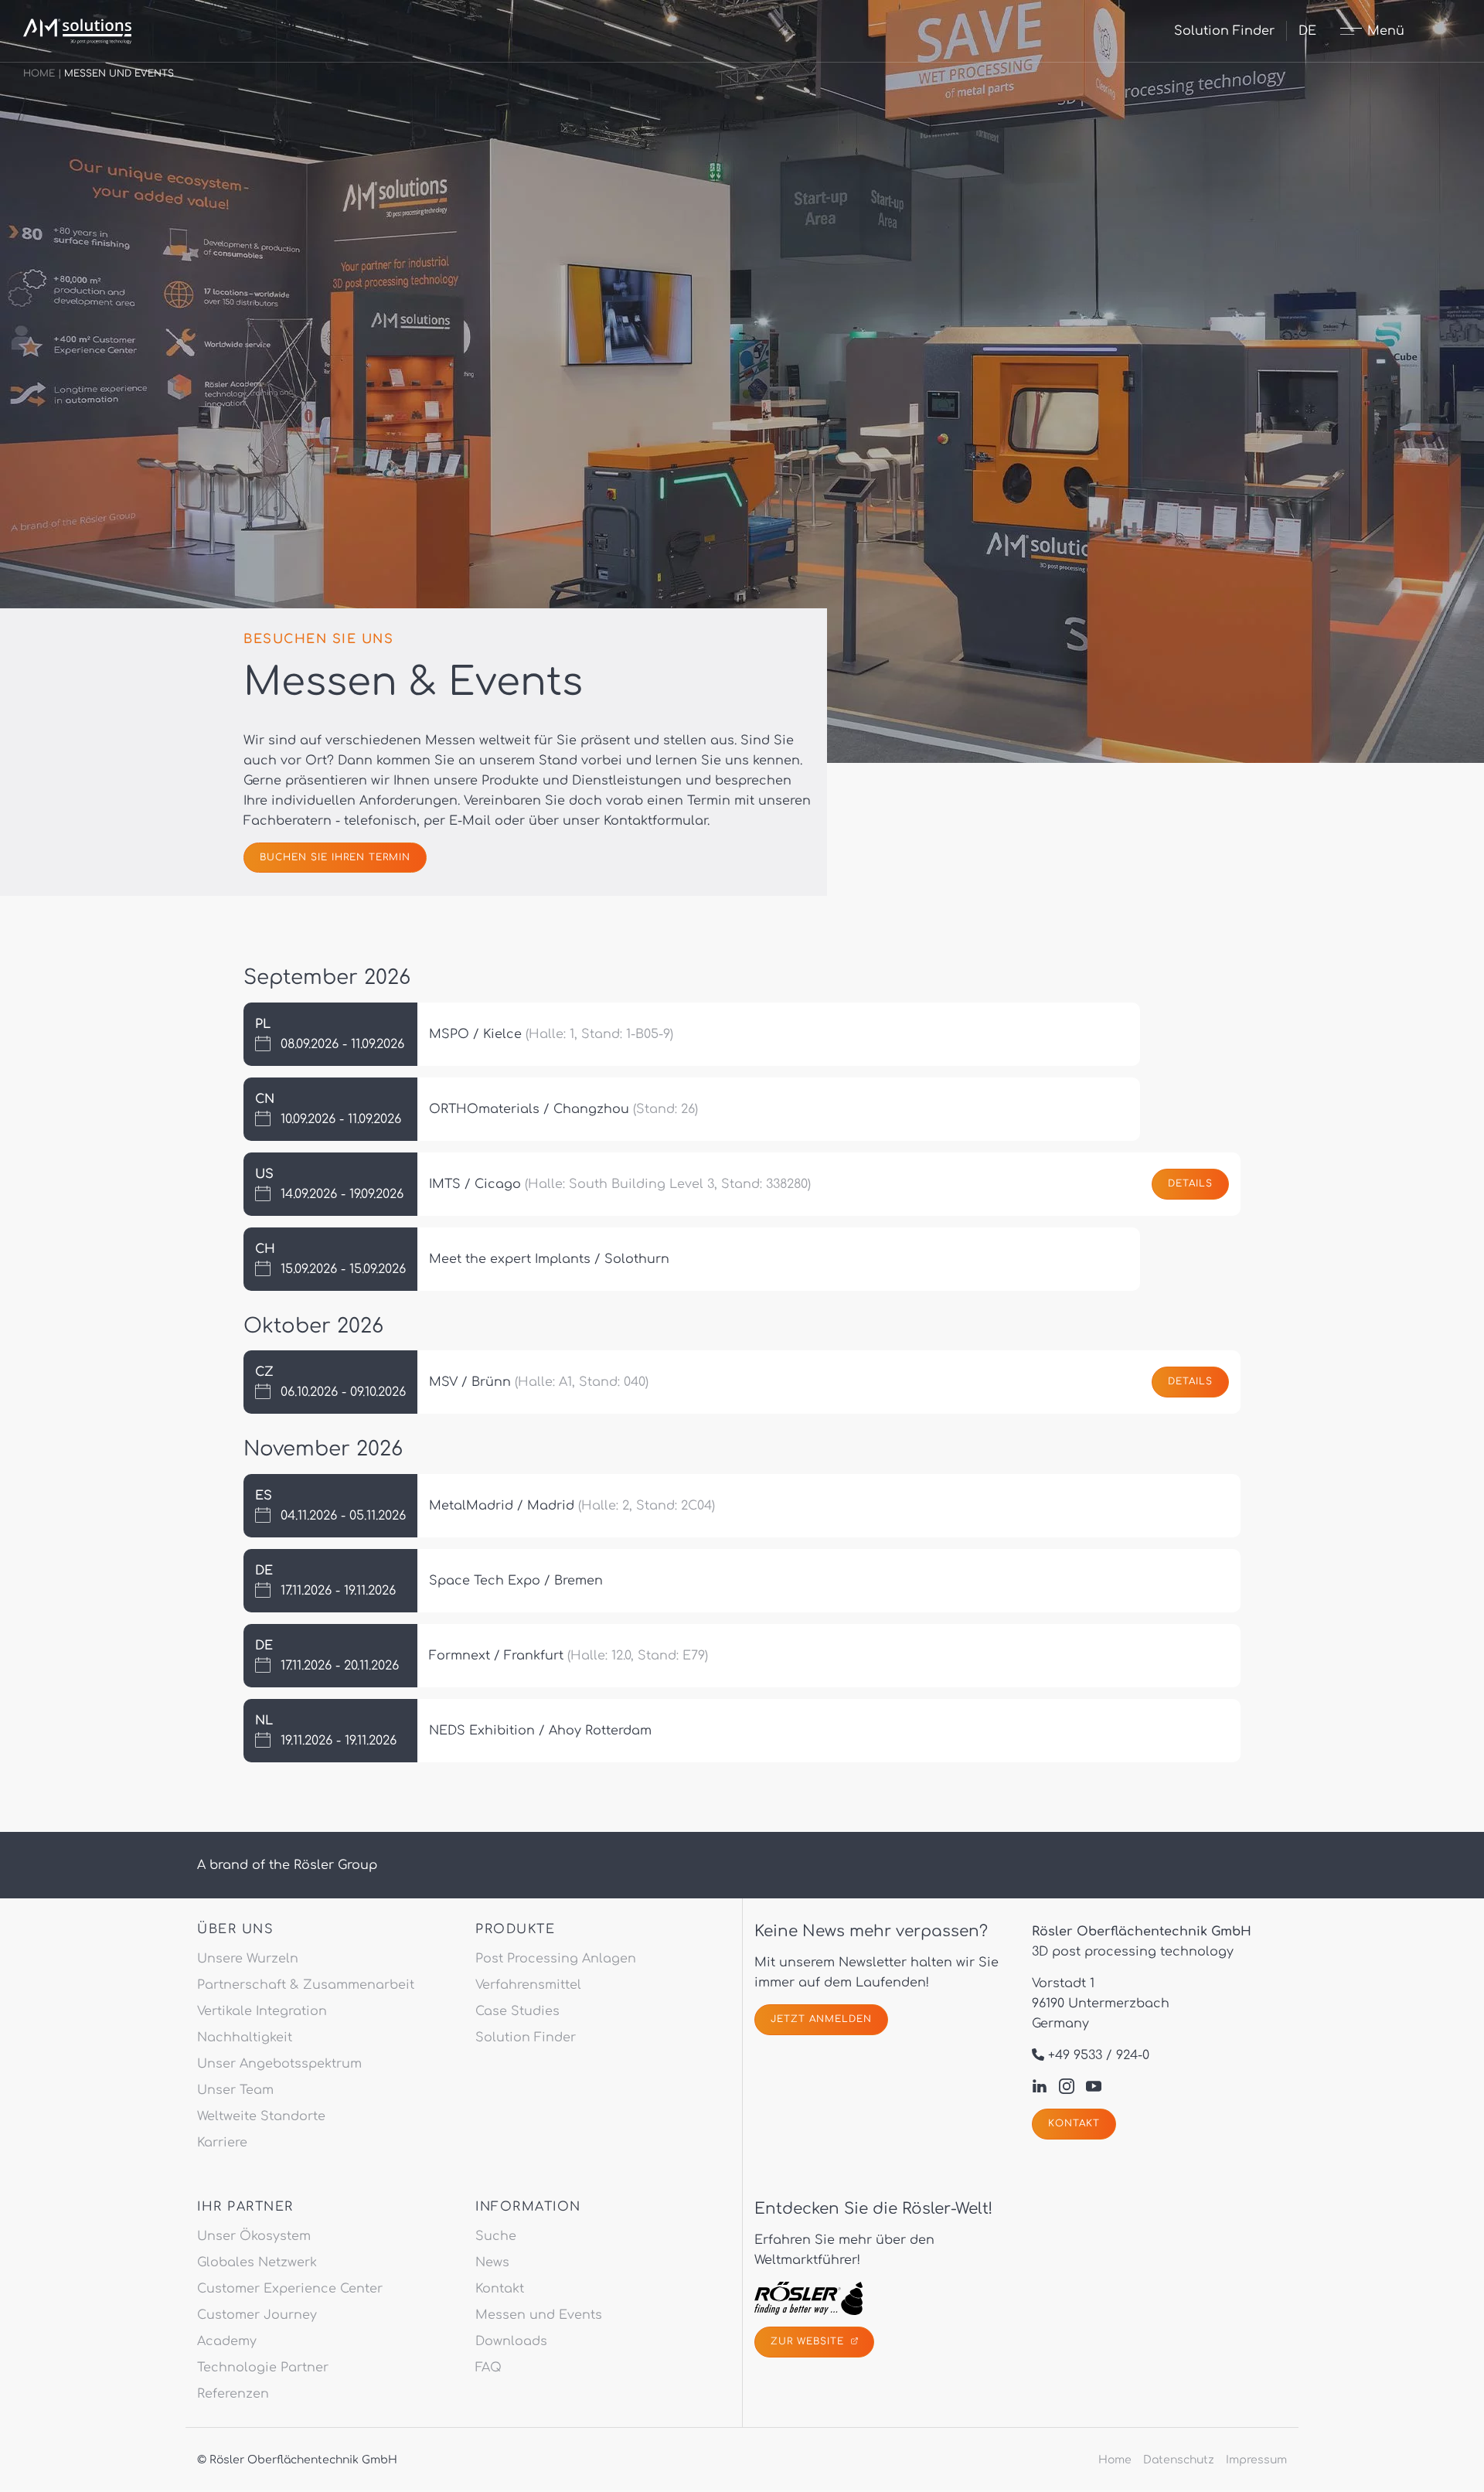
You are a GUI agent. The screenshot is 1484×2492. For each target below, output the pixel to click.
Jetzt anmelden (821, 2019)
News (492, 2262)
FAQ (488, 2368)
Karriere (222, 2143)
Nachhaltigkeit (245, 2038)
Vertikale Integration (262, 2011)
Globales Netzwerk (257, 2262)
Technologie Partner (263, 2368)
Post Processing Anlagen (556, 1959)
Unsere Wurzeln (248, 1959)
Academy (227, 2341)
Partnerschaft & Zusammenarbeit (306, 1985)
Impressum (1256, 2460)
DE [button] (1307, 31)
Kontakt (1074, 2123)
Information (528, 2207)
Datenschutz (1179, 2460)
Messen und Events (539, 2315)
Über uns (235, 1929)
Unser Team (235, 2090)
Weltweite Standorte (261, 2116)
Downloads (511, 2341)
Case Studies (517, 2011)
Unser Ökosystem (254, 2236)
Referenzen (233, 2394)
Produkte (515, 1929)
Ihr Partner (245, 2207)
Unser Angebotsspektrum (279, 2064)
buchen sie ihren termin (335, 857)
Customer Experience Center (290, 2289)
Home (39, 73)
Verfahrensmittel (528, 1985)
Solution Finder (1224, 31)
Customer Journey (257, 2315)
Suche (496, 2236)
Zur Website (809, 2341)
